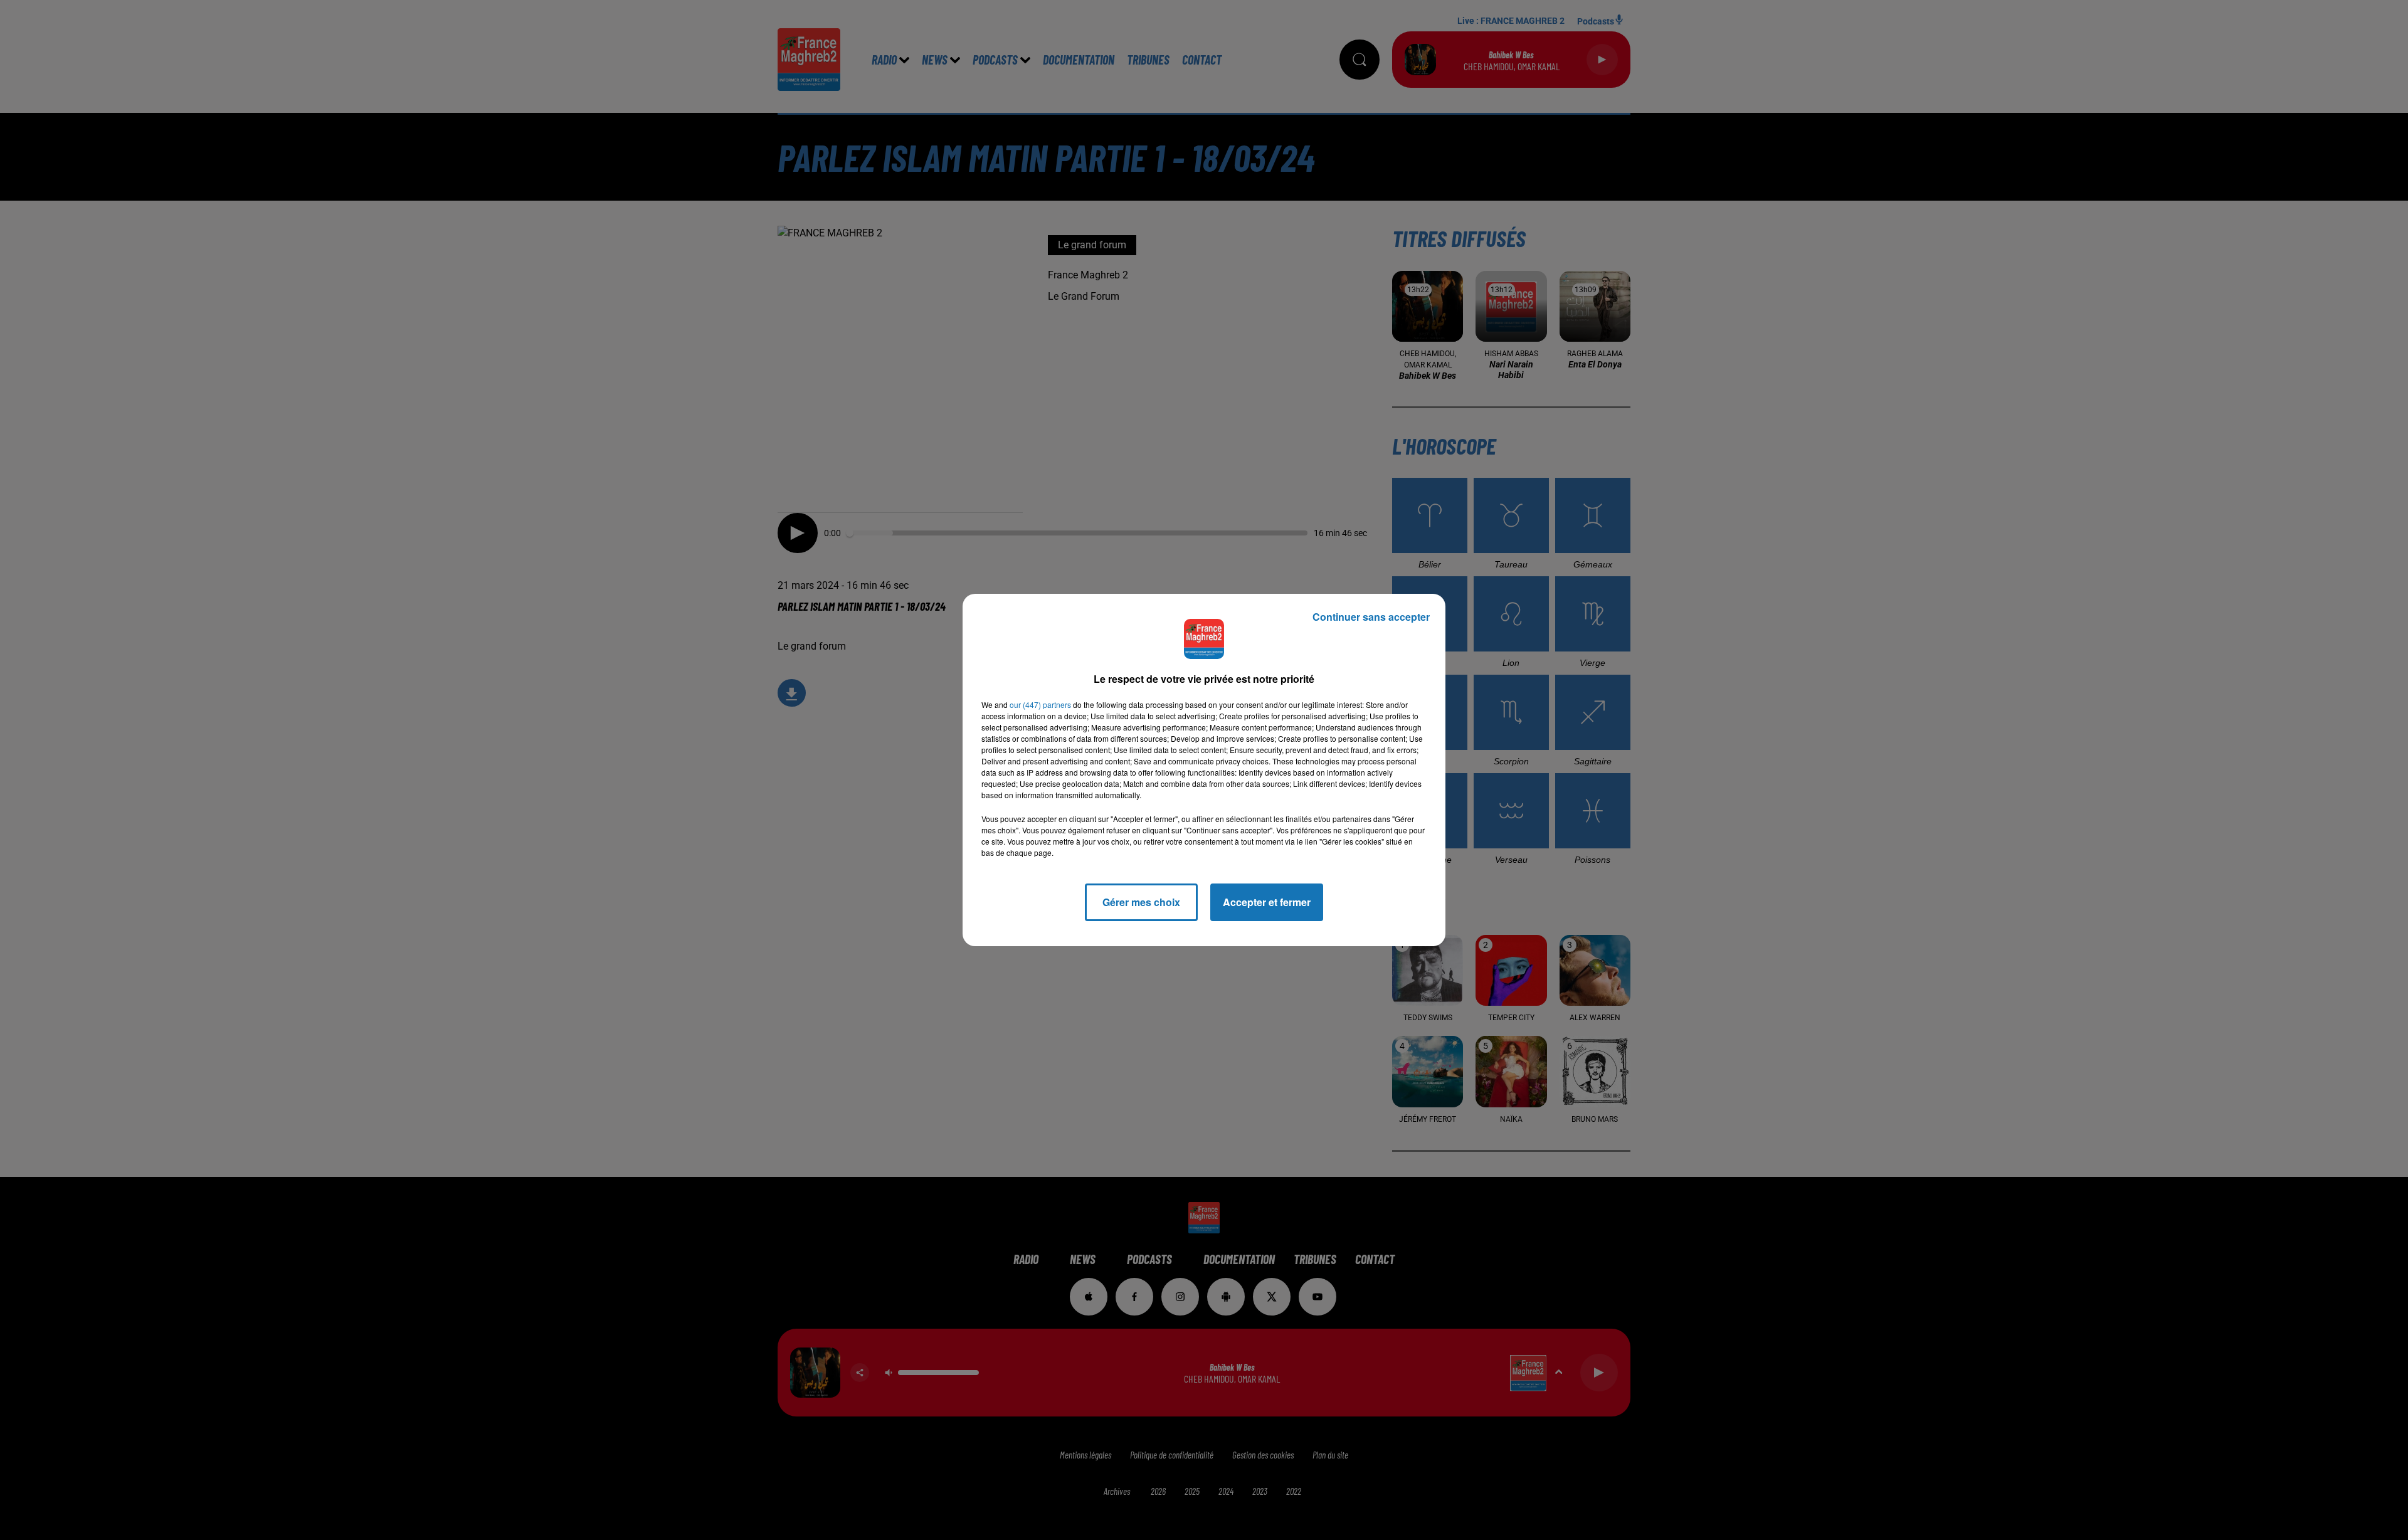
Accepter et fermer (1267, 902)
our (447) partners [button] (1040, 704)
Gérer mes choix (1141, 902)
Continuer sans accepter (1371, 617)
